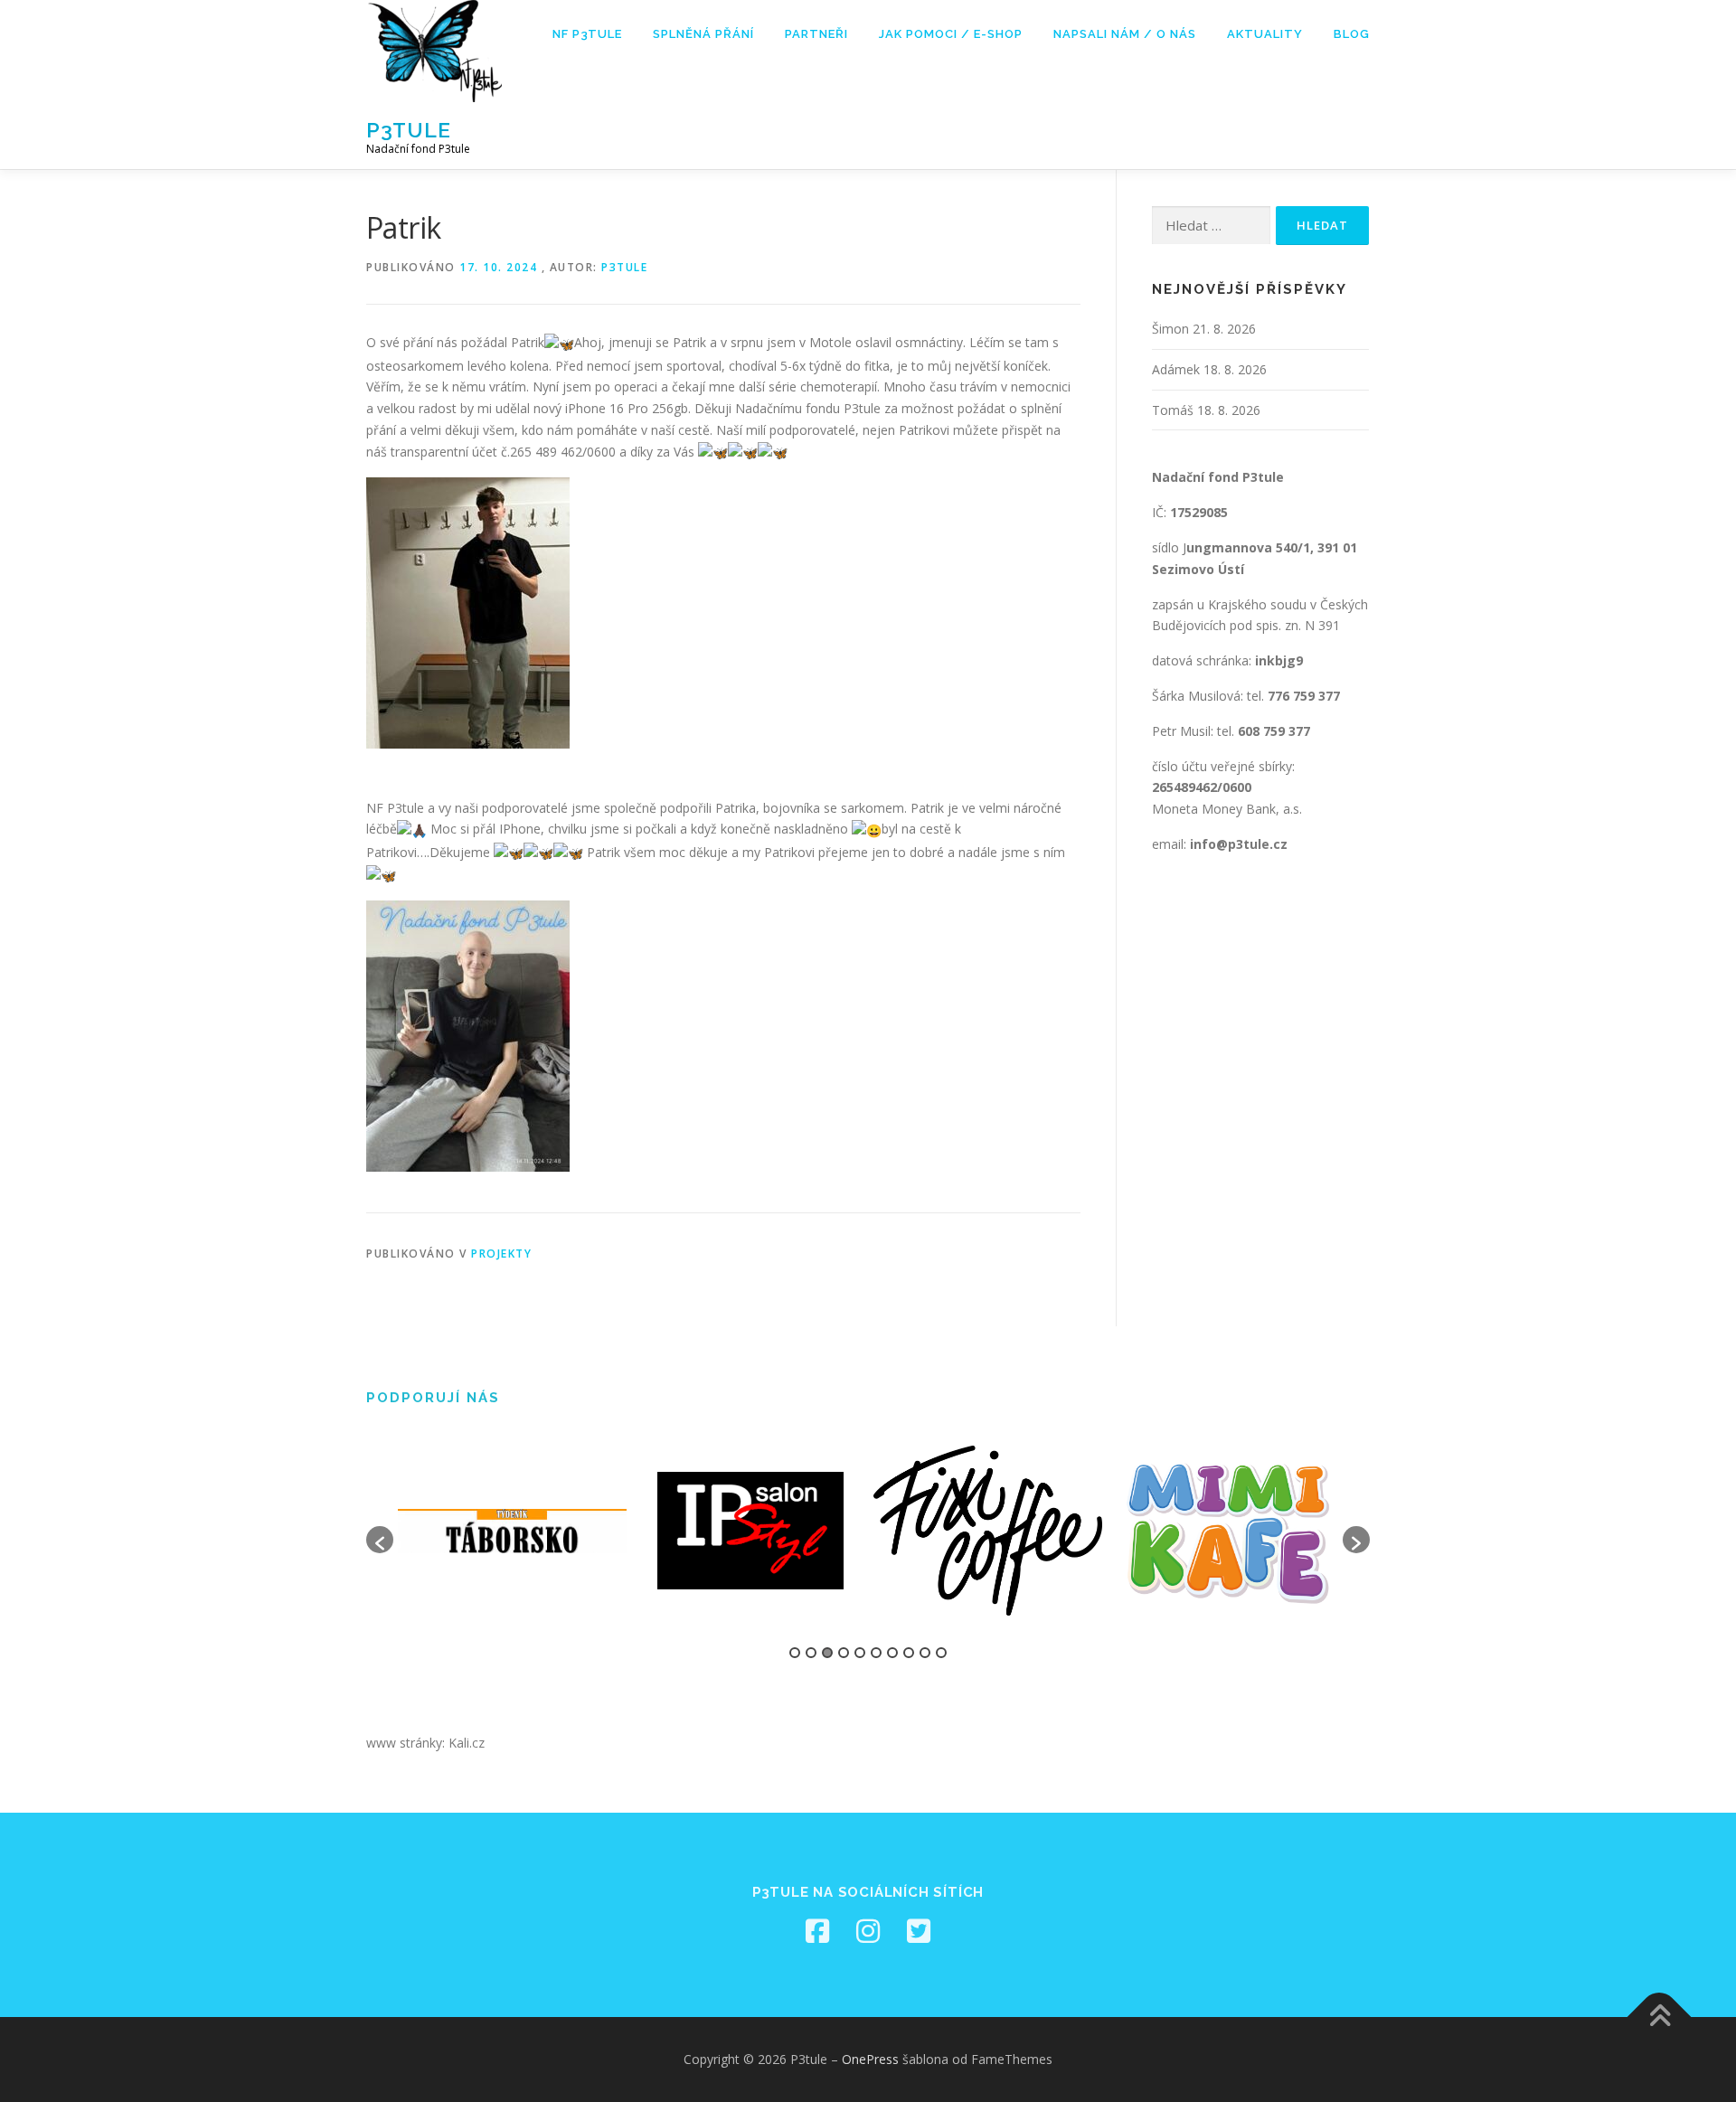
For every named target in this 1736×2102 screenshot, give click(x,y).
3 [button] (827, 1653)
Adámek (1176, 369)
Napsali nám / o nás (1125, 34)
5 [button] (860, 1653)
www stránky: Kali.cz (425, 1743)
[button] (380, 1540)
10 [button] (941, 1653)
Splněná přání (703, 34)
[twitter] (919, 1931)
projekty (501, 1254)
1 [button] (795, 1653)
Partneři (816, 34)
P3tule (409, 130)
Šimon (1170, 329)
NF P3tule (587, 34)
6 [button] (876, 1653)
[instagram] (868, 1931)
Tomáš (1173, 410)
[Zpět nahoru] (1660, 2017)
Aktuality (1265, 34)
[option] (512, 1532)
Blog (1352, 34)
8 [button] (909, 1653)
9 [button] (925, 1653)
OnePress (870, 2059)
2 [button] (811, 1653)
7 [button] (892, 1653)
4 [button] (844, 1653)
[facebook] (817, 1931)
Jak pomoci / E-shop (951, 34)
